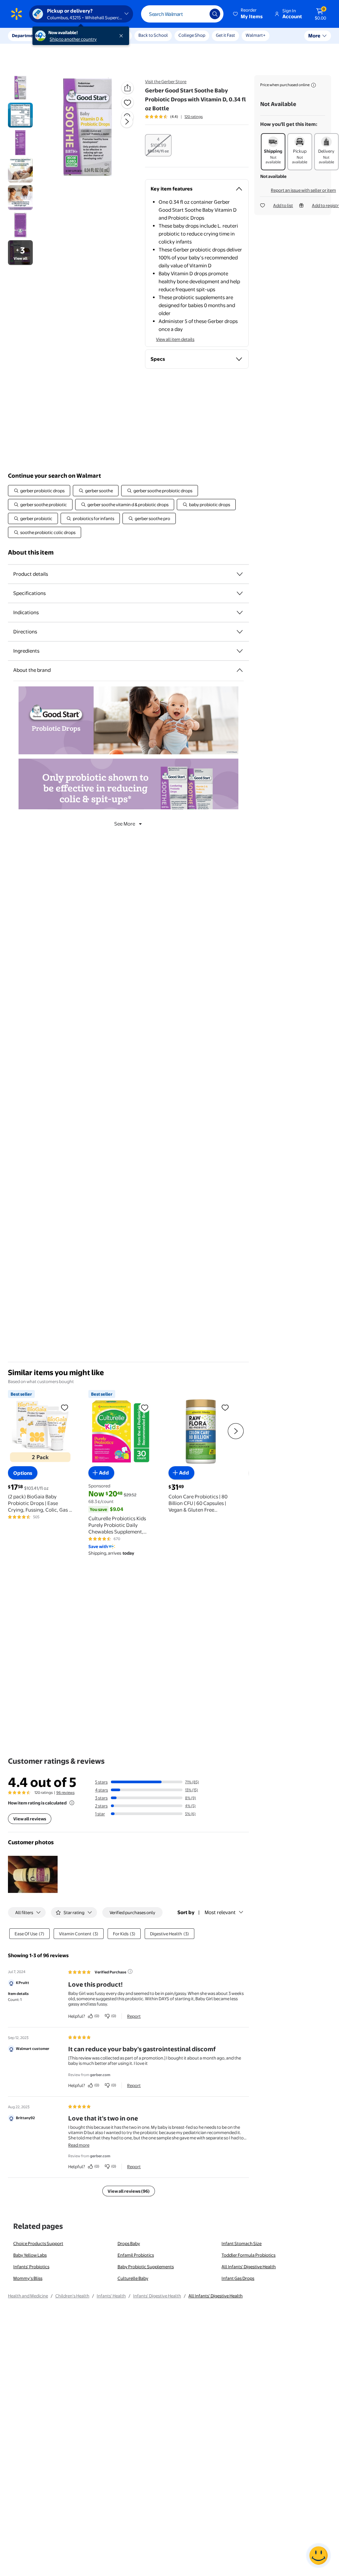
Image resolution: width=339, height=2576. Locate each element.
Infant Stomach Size (242, 2243)
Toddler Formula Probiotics (248, 2255)
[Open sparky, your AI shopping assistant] (318, 2555)
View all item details (175, 339)
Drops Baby (129, 2243)
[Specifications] (240, 593)
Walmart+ (256, 35)
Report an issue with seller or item (303, 190)
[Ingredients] (240, 651)
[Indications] (240, 613)
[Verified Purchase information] (130, 1971)
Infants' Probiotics (31, 2267)
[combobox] (182, 14)
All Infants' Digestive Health (249, 2267)
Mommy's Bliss (28, 2278)
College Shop (192, 35)
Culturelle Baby (133, 2278)
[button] (248, 14)
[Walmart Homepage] (17, 14)
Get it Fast (225, 35)
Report (134, 2016)
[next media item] (127, 122)
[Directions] (240, 632)
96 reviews (65, 1793)
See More (125, 824)
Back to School (153, 35)
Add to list (283, 205)
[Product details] (240, 574)
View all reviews (30, 1819)
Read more (79, 2145)
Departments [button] (25, 35)
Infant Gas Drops (238, 2278)
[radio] (158, 145)
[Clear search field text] (200, 14)
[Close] (122, 36)
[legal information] (314, 85)
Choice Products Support (38, 2243)
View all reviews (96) (129, 2191)
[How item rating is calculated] (72, 1803)
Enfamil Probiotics (136, 2255)
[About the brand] (240, 670)
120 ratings (194, 117)
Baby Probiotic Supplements (146, 2267)
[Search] (215, 14)
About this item (31, 552)
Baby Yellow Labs (30, 2255)
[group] (174, 117)
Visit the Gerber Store (166, 81)
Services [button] (67, 35)
